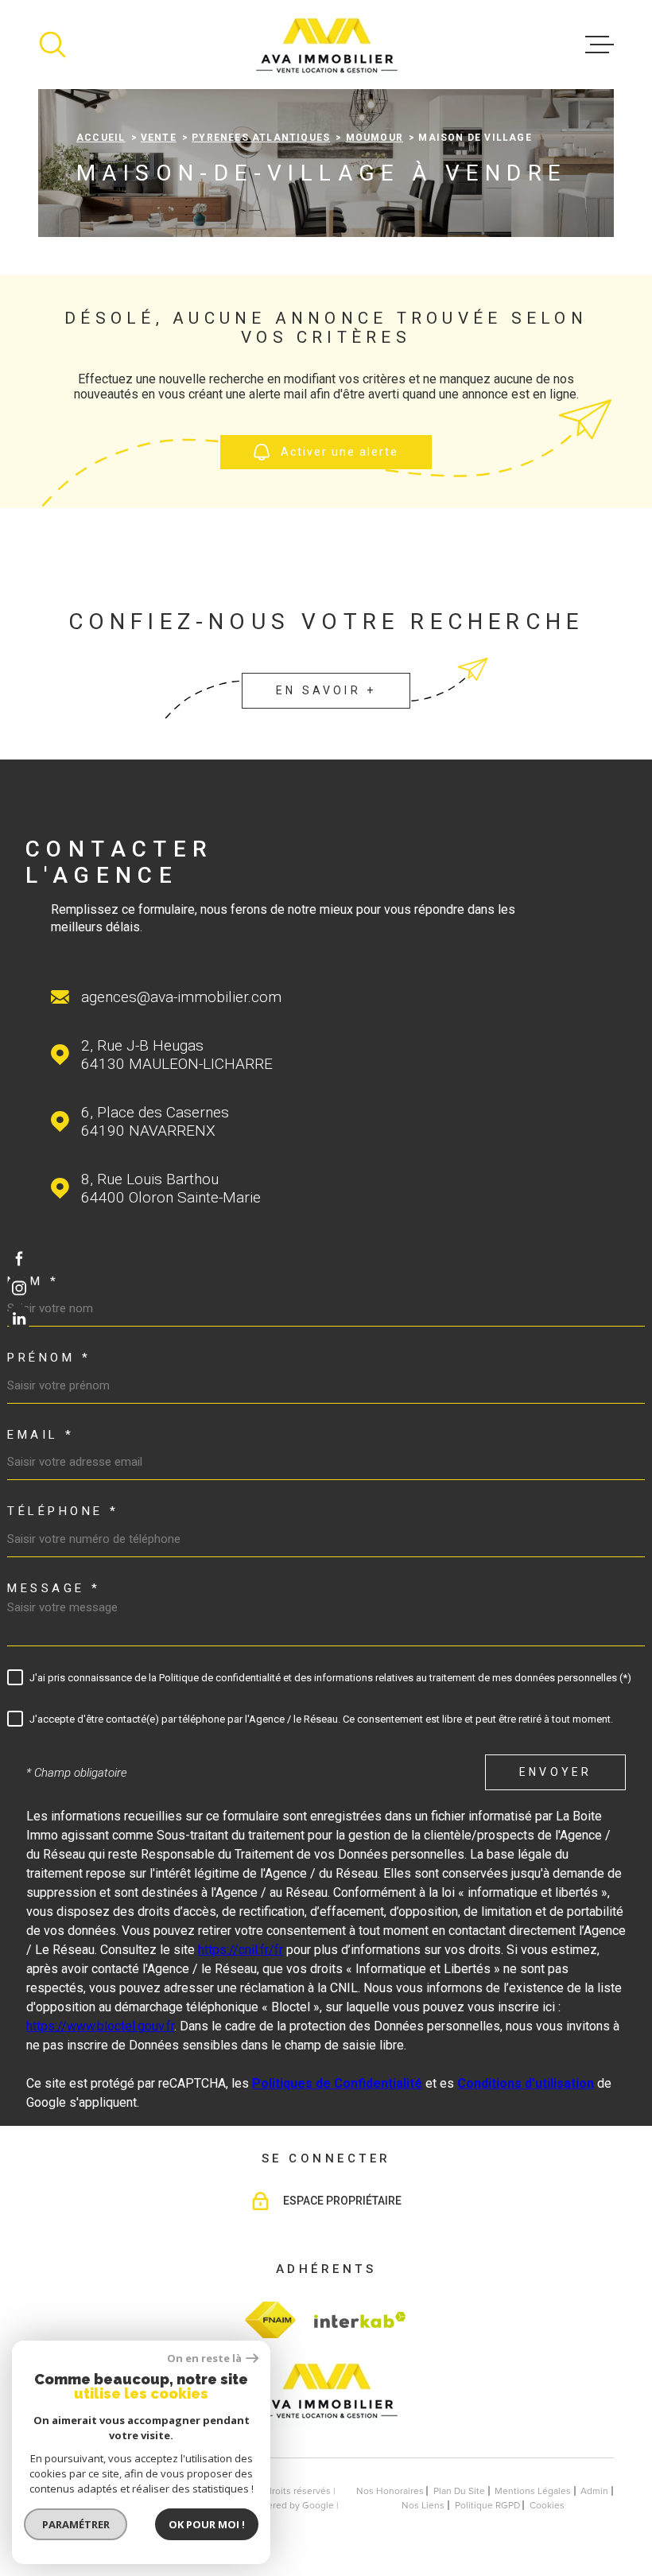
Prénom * (49, 1358)
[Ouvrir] (52, 45)
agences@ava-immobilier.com (181, 997)
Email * (41, 1435)
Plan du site (459, 2491)
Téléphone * (63, 1511)
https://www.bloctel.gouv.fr (100, 2026)
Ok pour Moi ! (207, 2524)
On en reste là (204, 2358)
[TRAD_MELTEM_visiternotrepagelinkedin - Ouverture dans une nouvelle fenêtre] (19, 1319)
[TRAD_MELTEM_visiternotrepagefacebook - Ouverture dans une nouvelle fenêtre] (19, 1257)
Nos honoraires (390, 2491)
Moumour (375, 138)
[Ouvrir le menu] (600, 45)
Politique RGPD (487, 2505)
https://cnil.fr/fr (241, 1950)
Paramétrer (76, 2524)
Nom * (33, 1282)
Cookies (547, 2505)
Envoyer (555, 1773)
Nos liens (423, 2505)
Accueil (101, 138)
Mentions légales (533, 2491)
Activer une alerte (340, 453)
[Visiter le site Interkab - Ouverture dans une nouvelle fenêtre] (358, 2320)
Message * (54, 1589)
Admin (594, 2491)
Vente (159, 138)
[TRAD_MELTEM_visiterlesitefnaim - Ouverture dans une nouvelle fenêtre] (270, 2320)
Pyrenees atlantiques (261, 138)
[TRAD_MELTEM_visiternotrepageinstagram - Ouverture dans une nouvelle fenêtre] (19, 1288)
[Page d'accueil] (326, 45)
